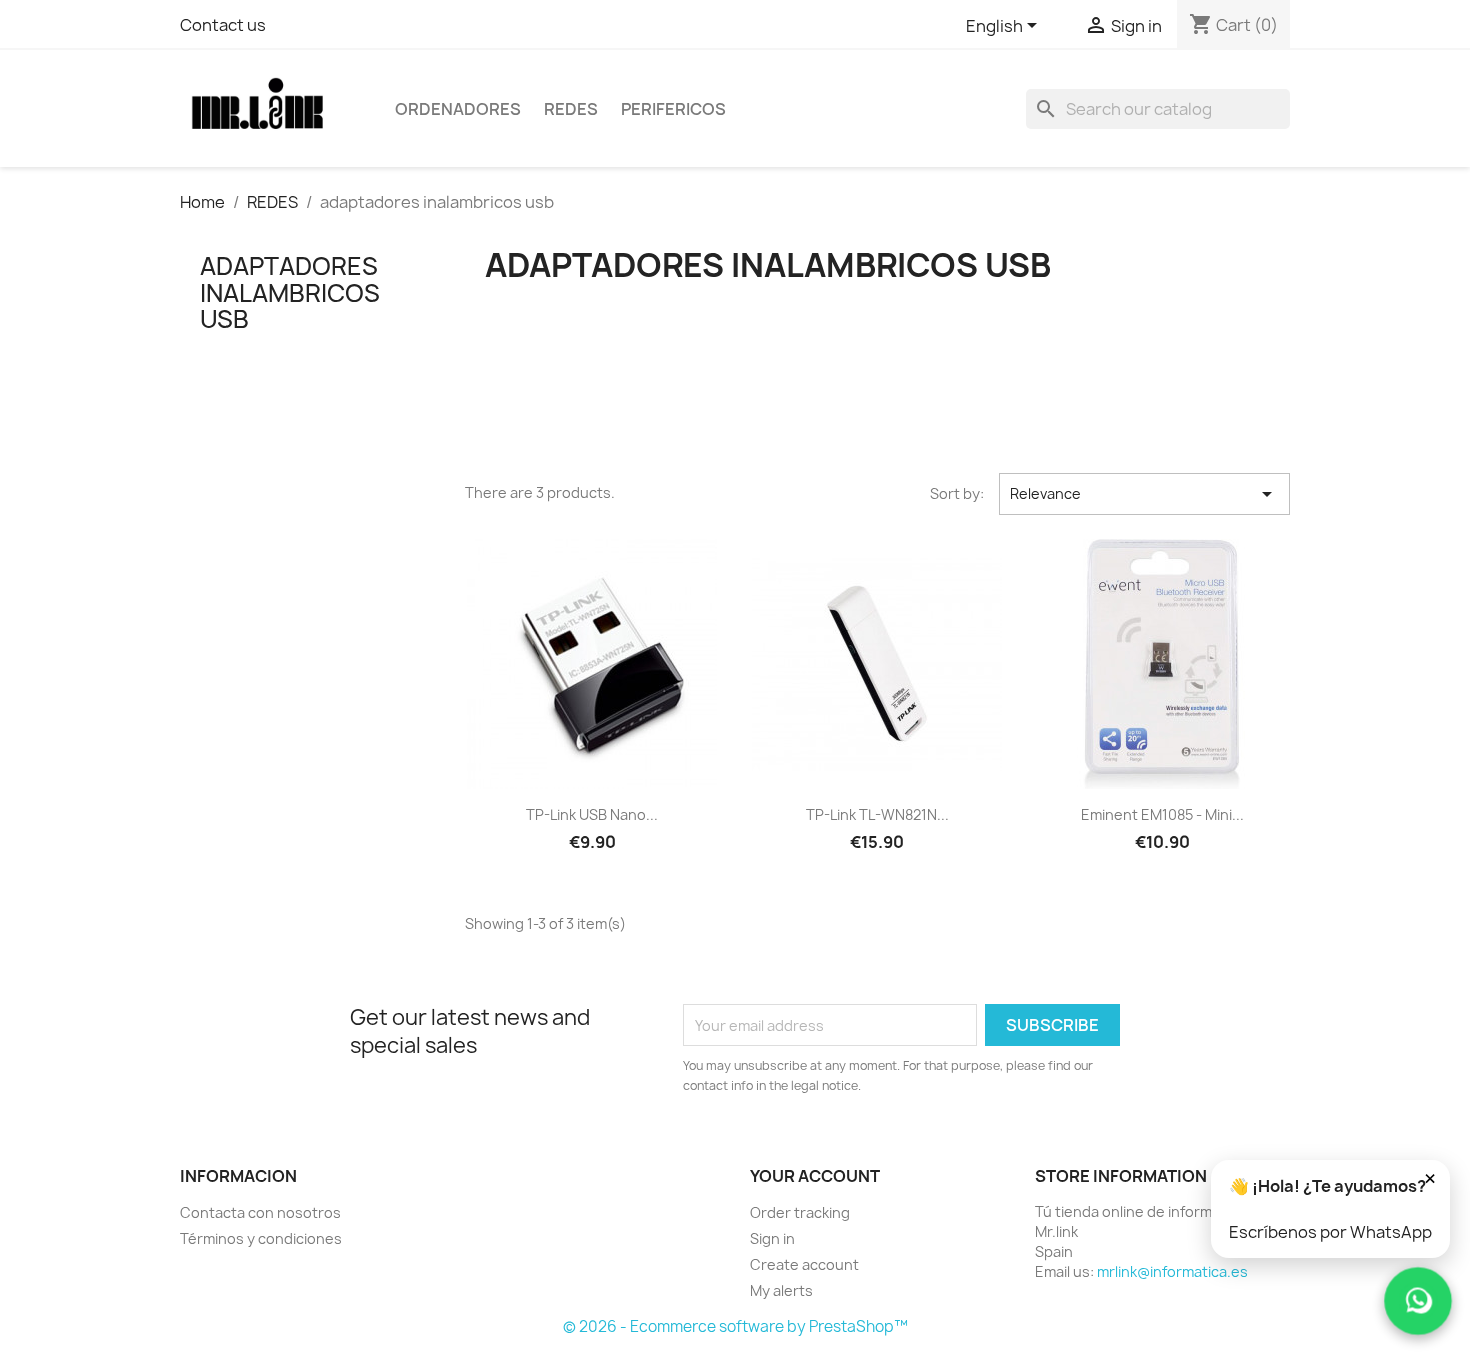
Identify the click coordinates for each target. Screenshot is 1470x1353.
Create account (804, 1264)
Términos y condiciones (261, 1238)
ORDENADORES (458, 109)
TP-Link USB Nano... (592, 814)
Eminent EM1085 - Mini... (1162, 814)
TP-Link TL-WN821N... (877, 814)
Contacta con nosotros (260, 1212)
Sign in (772, 1238)
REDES (571, 109)
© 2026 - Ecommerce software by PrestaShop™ (735, 1326)
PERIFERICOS (673, 109)
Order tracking (800, 1212)
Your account (815, 1176)
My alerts (781, 1290)
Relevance (1144, 494)
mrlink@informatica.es (1172, 1271)
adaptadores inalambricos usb (290, 292)
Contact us (223, 25)
